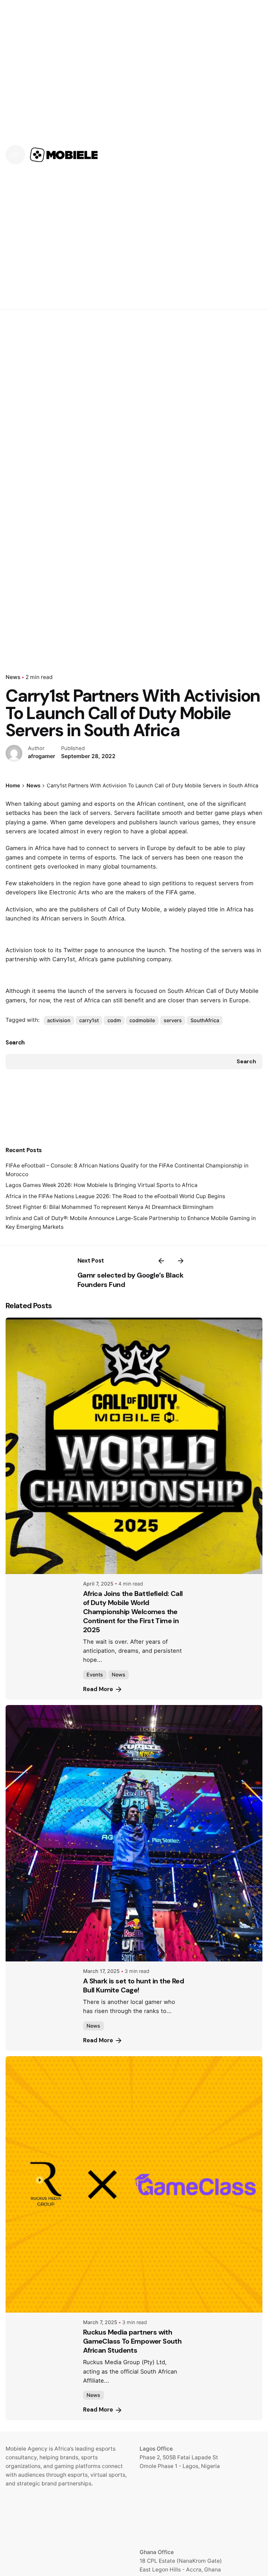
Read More (98, 1689)
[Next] (181, 1261)
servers (173, 1020)
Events (95, 1675)
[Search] (253, 155)
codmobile (142, 1020)
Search (15, 1043)
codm (114, 1020)
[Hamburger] (15, 155)
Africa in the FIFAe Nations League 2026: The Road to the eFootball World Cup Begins (115, 1196)
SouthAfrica (205, 1020)
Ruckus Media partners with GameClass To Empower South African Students (132, 2341)
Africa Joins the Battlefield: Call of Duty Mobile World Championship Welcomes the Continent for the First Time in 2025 (133, 1612)
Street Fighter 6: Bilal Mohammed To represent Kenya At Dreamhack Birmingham (110, 1207)
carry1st (89, 1020)
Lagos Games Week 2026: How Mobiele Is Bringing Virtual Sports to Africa (102, 1185)
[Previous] (161, 1261)
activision (59, 1020)
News (13, 677)
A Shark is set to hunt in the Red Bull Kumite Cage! (133, 1985)
